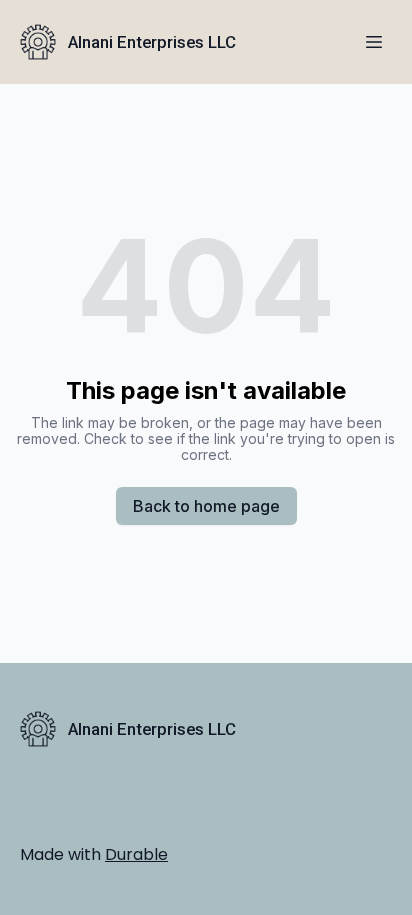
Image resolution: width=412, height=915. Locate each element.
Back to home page (206, 506)
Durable (136, 854)
